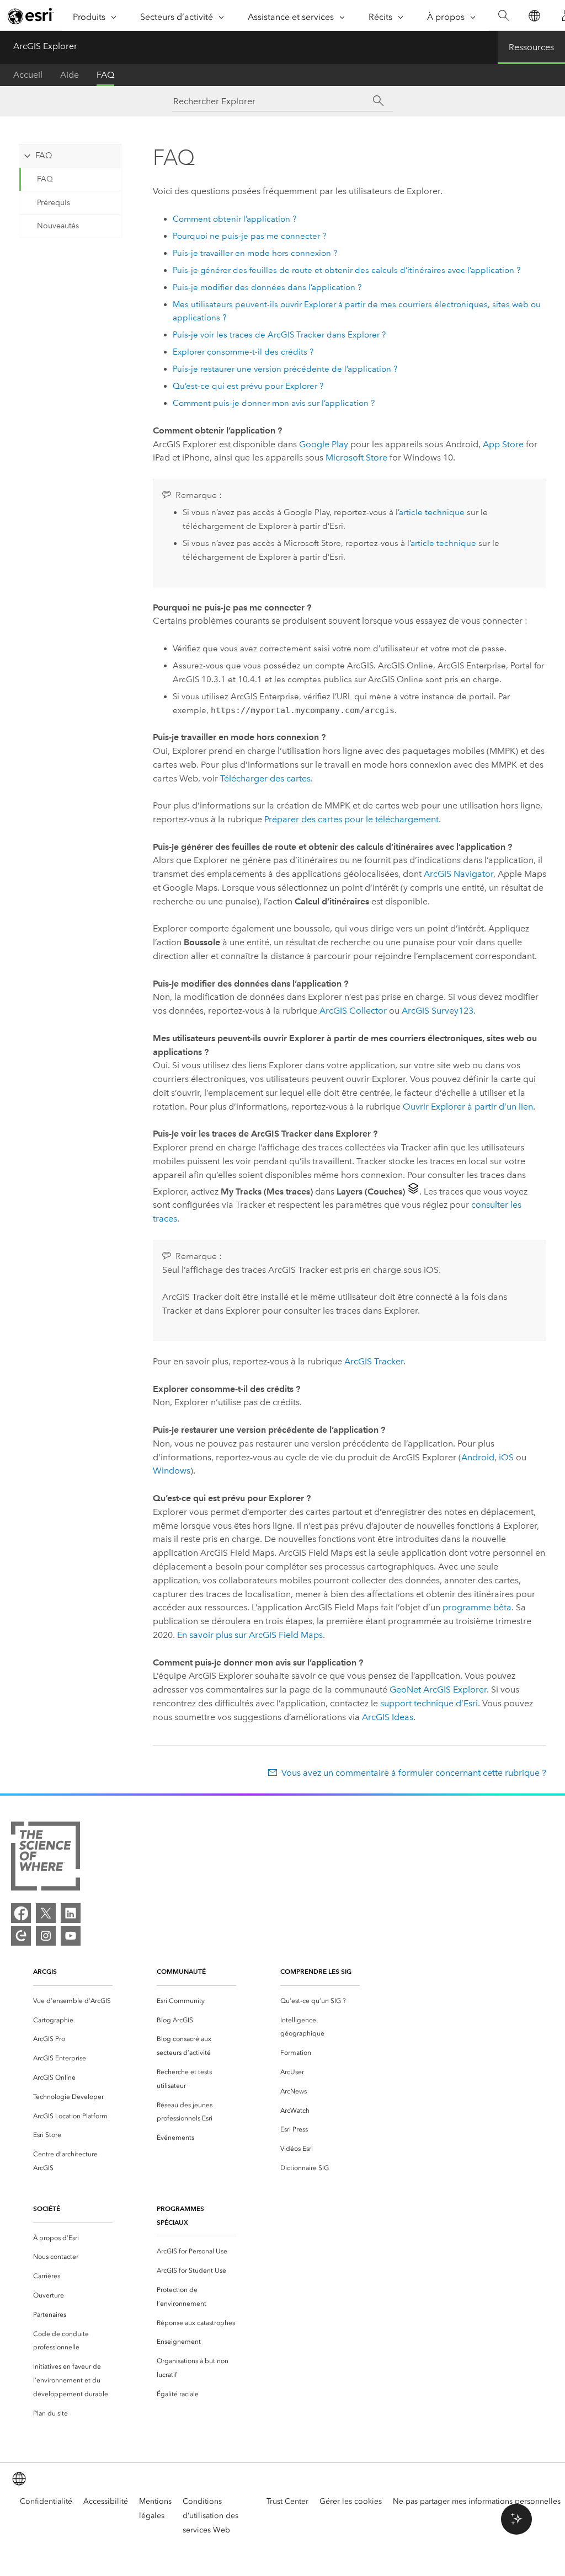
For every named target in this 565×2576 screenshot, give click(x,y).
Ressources (531, 47)
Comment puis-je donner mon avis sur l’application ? (274, 403)
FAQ (105, 75)
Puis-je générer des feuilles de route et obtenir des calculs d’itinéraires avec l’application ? (347, 270)
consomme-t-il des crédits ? (243, 352)
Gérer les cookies (351, 2501)
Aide (70, 75)
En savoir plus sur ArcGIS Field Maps (250, 1635)
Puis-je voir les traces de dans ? (279, 335)
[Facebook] (21, 1913)
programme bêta (477, 1607)
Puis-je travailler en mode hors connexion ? (255, 253)
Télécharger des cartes (265, 778)
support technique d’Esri (429, 1703)
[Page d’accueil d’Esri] (31, 16)
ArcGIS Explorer (45, 46)
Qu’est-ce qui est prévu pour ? (248, 386)
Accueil (28, 75)
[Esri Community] (21, 1936)
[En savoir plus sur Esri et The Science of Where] (46, 1858)
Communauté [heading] (181, 1971)
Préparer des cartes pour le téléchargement (351, 819)
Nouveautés (58, 226)
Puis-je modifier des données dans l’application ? (267, 287)
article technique (432, 512)
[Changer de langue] (534, 16)
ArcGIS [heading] (45, 1971)
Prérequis (54, 203)
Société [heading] (47, 2208)
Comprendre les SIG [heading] (316, 1971)
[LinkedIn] (71, 1913)
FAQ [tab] (44, 156)
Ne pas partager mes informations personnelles (477, 2501)
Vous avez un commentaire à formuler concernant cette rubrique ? (414, 1773)
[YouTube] (71, 1936)
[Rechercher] (503, 16)
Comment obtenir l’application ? (234, 219)
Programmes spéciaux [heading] (180, 2215)
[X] (46, 1913)
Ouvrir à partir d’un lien (468, 1107)
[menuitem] (73, 2001)
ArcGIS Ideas (388, 1717)
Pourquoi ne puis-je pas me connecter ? (249, 236)
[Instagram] (46, 1936)
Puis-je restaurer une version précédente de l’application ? (285, 369)
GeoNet (438, 1689)
